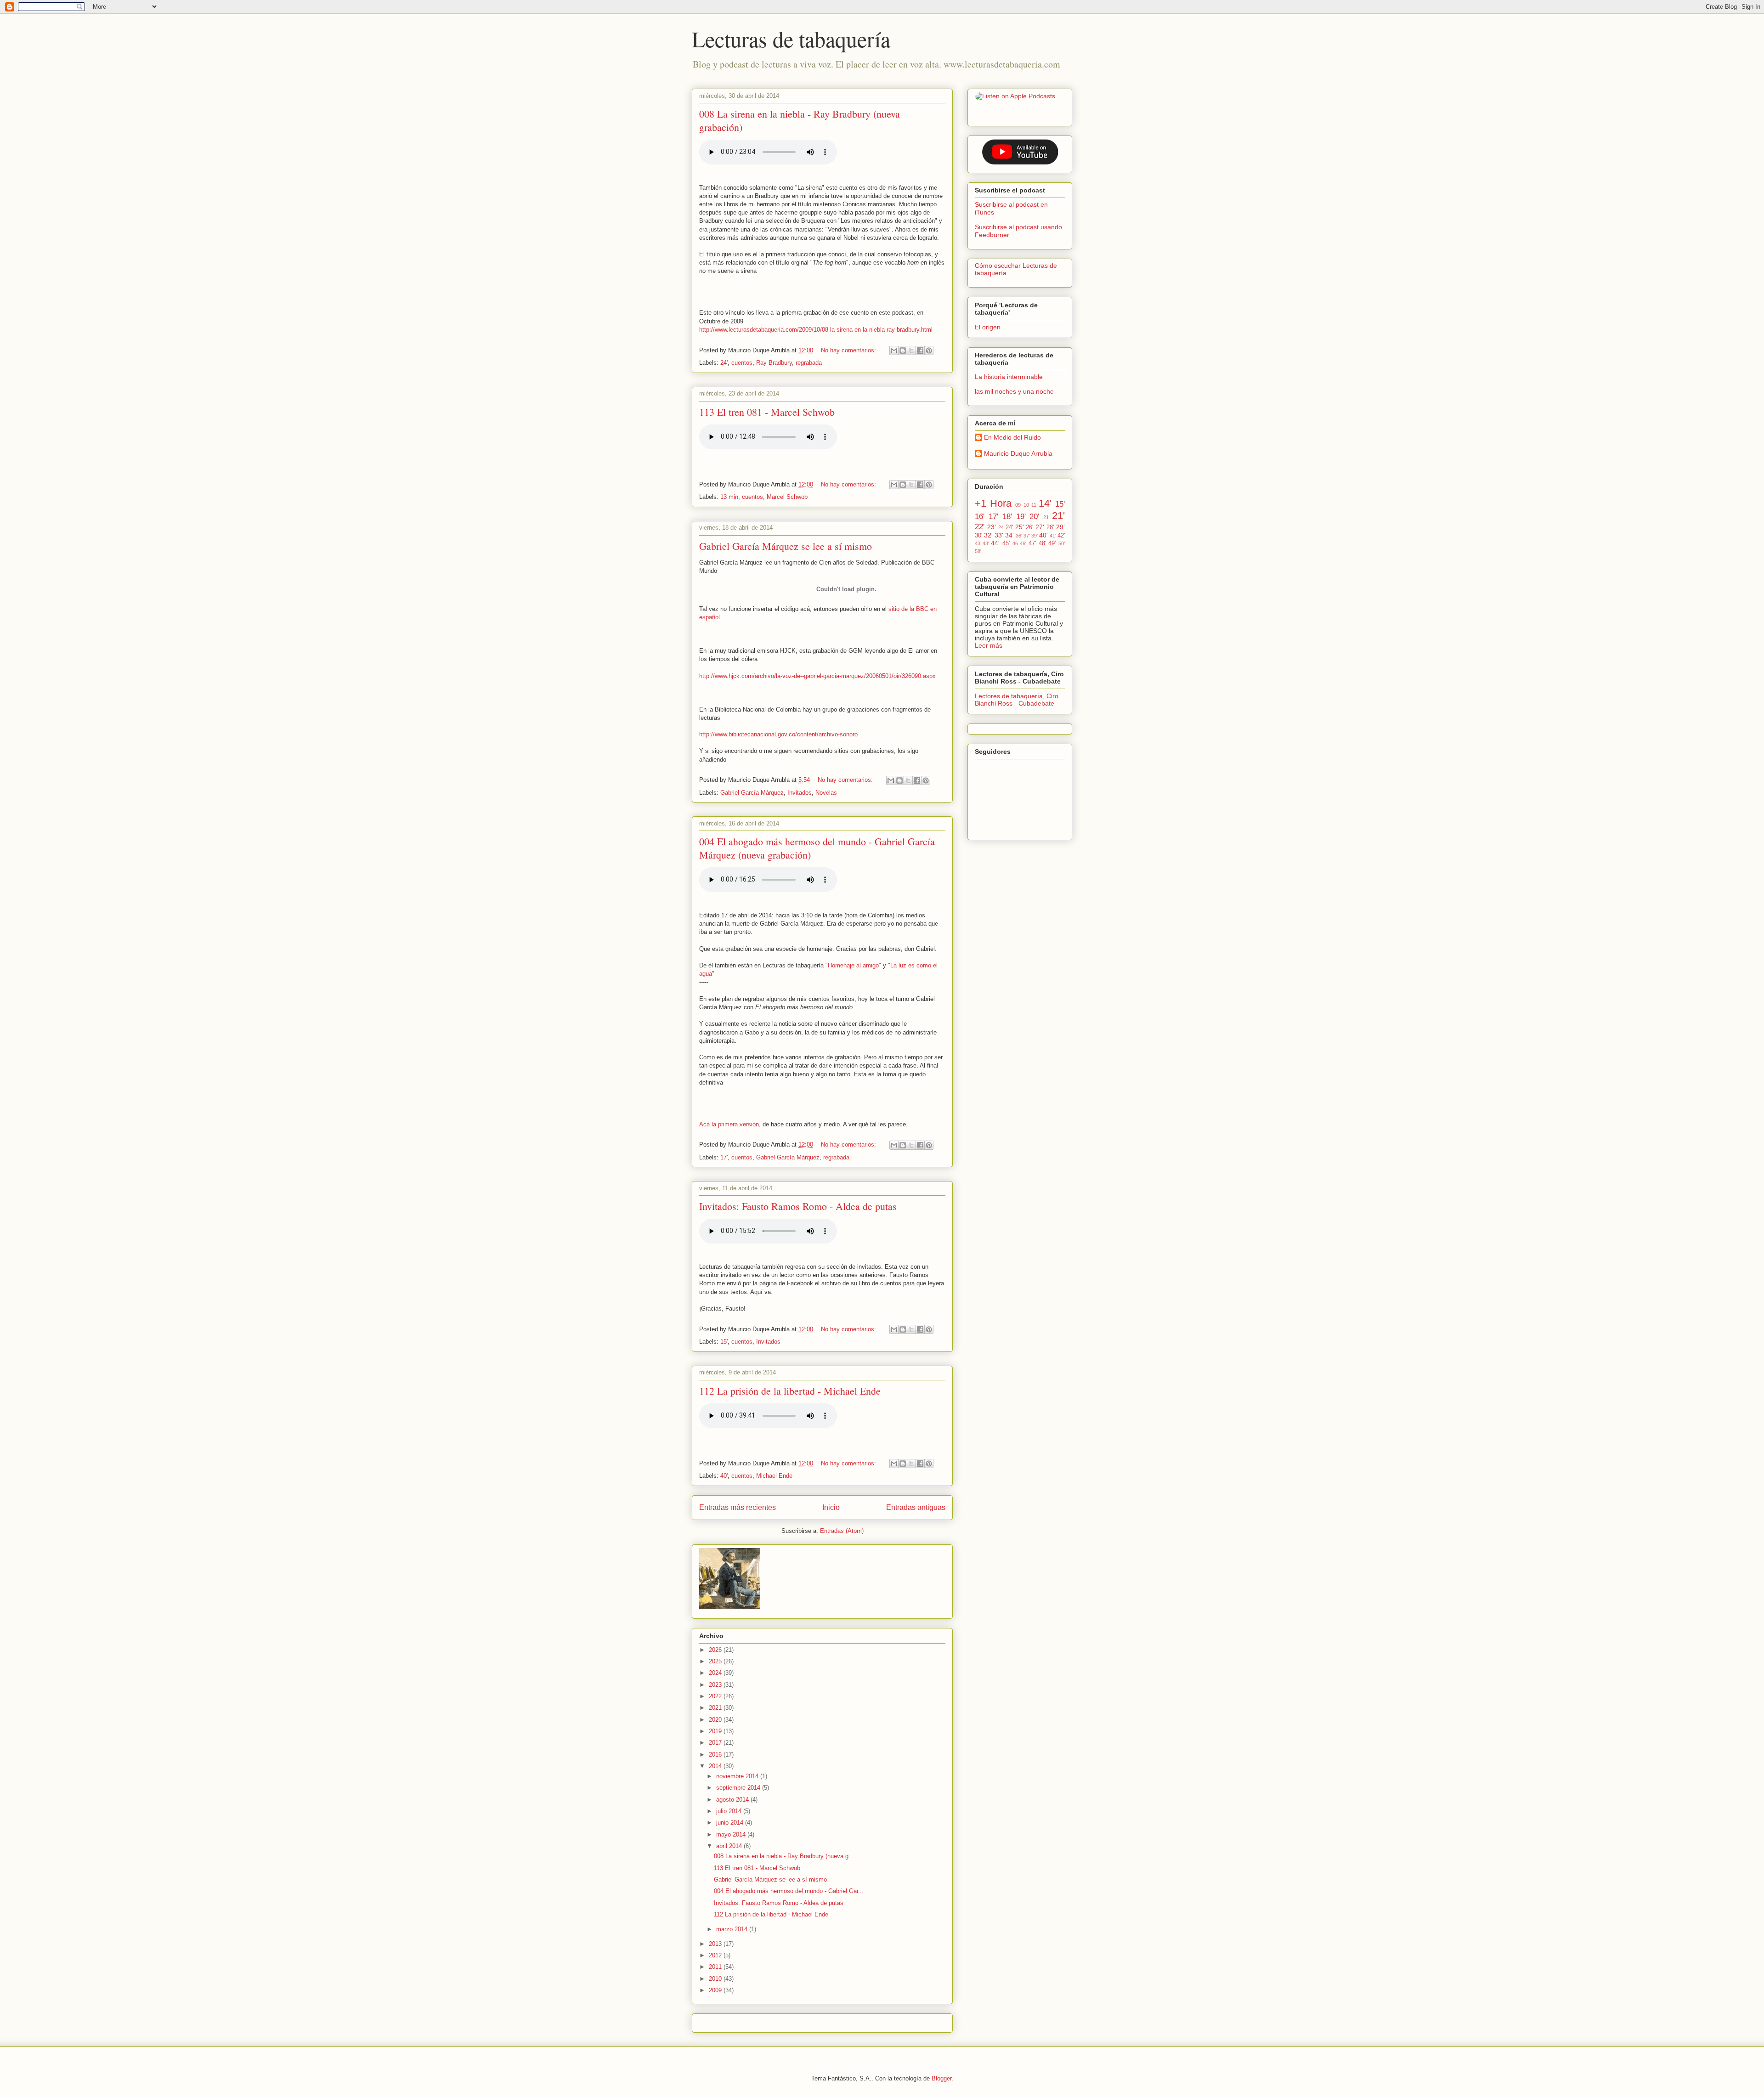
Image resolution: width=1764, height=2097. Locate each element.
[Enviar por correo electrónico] (894, 350)
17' (724, 1157)
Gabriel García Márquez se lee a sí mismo (786, 546)
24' (724, 363)
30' (978, 536)
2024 (716, 1673)
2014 (716, 1766)
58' (978, 551)
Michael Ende (774, 1476)
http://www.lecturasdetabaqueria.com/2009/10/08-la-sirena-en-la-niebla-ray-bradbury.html (816, 330)
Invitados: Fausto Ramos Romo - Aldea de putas (798, 1206)
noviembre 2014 (738, 1776)
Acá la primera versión (729, 1124)
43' (986, 543)
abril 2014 (730, 1846)
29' (1060, 527)
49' (1052, 543)
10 (1026, 505)
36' (1019, 536)
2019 (716, 1731)
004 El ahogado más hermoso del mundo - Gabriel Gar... (789, 1891)
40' (724, 1476)
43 (978, 543)
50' (1062, 543)
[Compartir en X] (911, 350)
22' (980, 527)
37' (1027, 536)
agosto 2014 (733, 1800)
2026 (716, 1650)
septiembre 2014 (739, 1788)
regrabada (809, 363)
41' (1053, 536)
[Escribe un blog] (903, 350)
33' (999, 535)
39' (1035, 536)
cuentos (742, 363)
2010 (716, 1979)
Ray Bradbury (774, 363)
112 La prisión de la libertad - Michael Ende (790, 1391)
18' (1007, 517)
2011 (716, 1967)
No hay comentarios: (849, 350)
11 (1034, 505)
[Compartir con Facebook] (920, 350)
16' (980, 517)
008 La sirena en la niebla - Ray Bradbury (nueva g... (784, 1856)
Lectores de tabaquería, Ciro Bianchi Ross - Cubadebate (1017, 700)
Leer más (989, 645)
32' (988, 535)
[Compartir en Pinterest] (929, 350)
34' (1009, 535)
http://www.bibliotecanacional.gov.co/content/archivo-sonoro (778, 734)
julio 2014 (730, 1811)
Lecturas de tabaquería (791, 39)
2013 (716, 1944)
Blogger (941, 2078)
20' (1034, 517)
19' (1021, 517)
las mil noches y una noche (1014, 391)
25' (1020, 527)
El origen (988, 327)
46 (1015, 543)
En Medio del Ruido (1012, 437)
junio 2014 (731, 1823)
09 (1018, 505)
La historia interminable (1009, 377)
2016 (716, 1755)
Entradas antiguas (916, 1507)
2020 (716, 1720)
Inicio (831, 1507)
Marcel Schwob (787, 497)
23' (992, 527)
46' (1023, 543)
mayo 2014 (732, 1834)
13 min (729, 497)
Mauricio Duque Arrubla (1018, 453)
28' (1050, 527)
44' (995, 543)
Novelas (826, 793)
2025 (716, 1661)
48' (1042, 543)
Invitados (800, 793)
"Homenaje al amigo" (853, 965)
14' (1045, 503)
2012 (716, 1955)
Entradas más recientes (738, 1507)
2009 (716, 1990)
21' (1058, 516)
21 (1046, 517)
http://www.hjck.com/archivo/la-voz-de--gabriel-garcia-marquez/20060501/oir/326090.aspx (817, 676)
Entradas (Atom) (842, 1531)
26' (1029, 527)
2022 (716, 1696)
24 (1001, 527)
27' (1040, 527)
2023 (716, 1685)
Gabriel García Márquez (752, 793)
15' (724, 1342)
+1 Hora (993, 503)
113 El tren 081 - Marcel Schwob (767, 412)
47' (1032, 543)
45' (1006, 543)
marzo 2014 (733, 1929)
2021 (716, 1708)
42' (1061, 536)
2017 (716, 1743)
